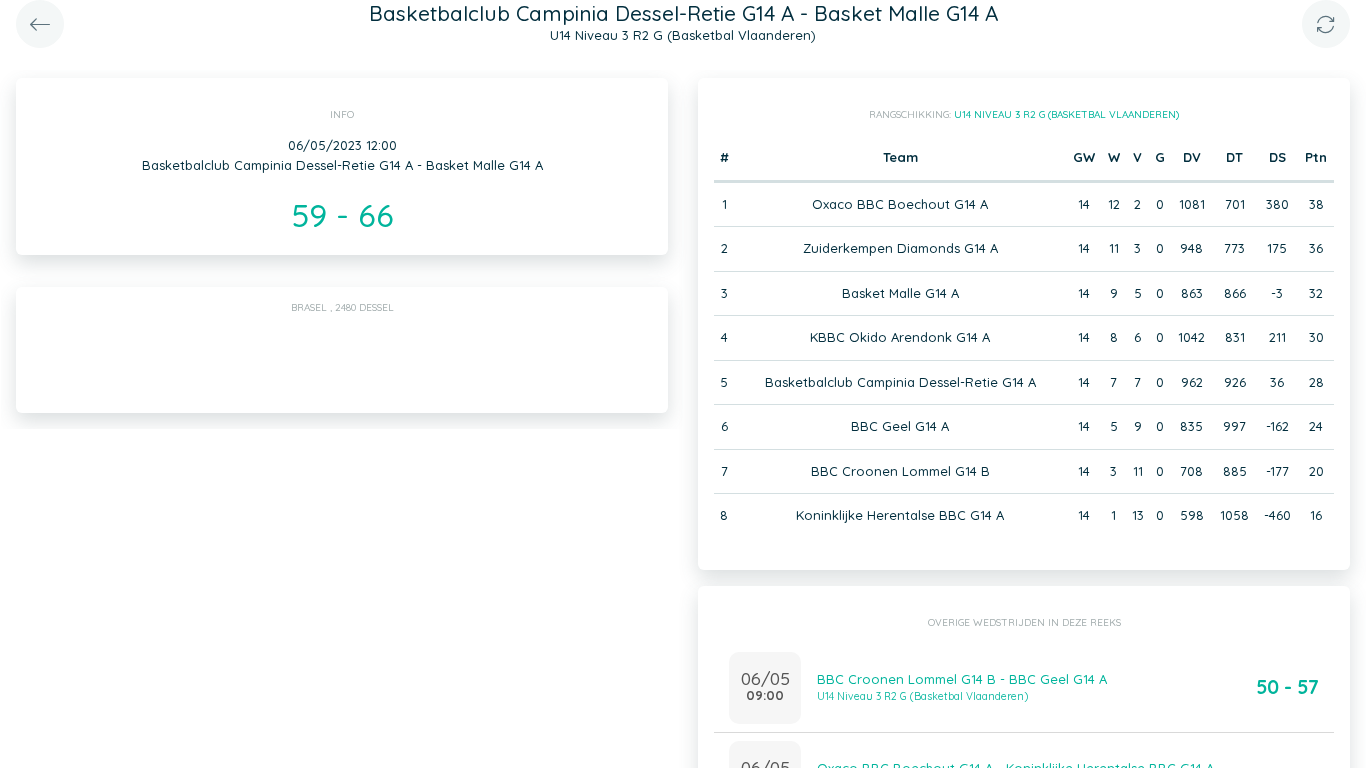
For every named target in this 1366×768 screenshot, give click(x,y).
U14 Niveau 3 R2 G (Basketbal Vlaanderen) (1066, 114)
